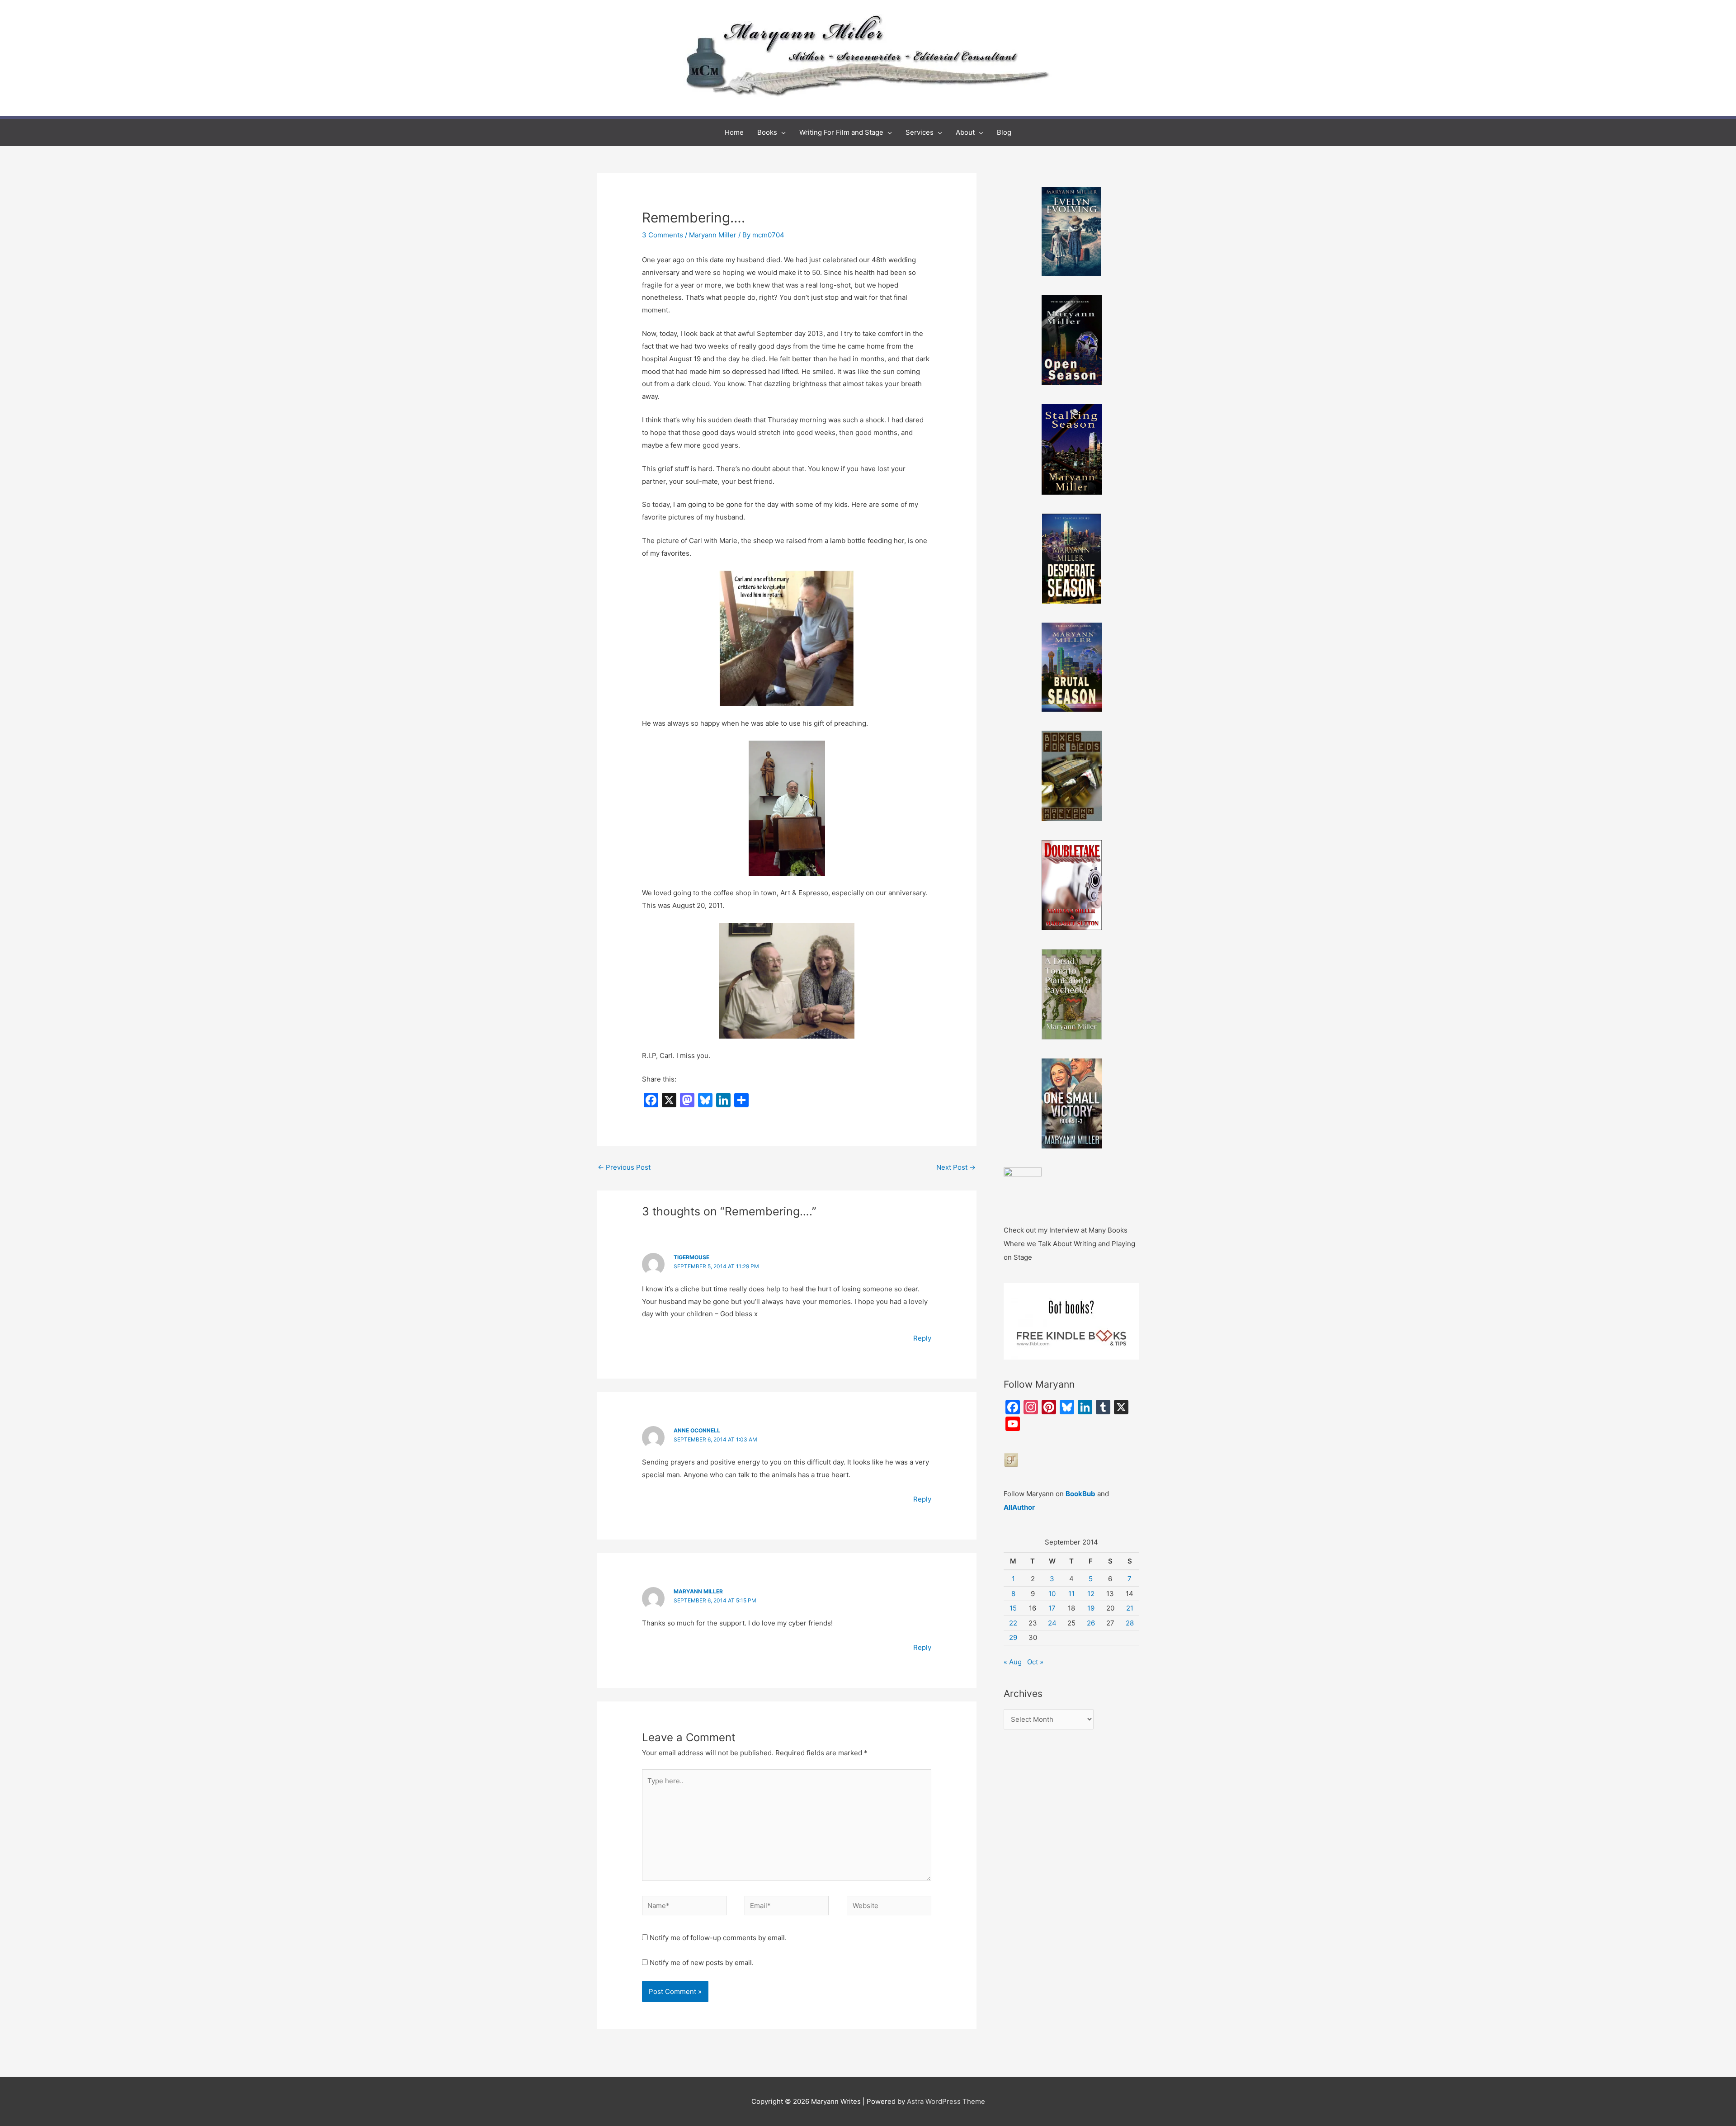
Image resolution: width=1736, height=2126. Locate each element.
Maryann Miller (713, 235)
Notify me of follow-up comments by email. (718, 1938)
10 (1052, 1594)
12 (1091, 1594)
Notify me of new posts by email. (702, 1963)
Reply (922, 1338)
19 (1091, 1608)
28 (1130, 1623)
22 (1013, 1623)
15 (1013, 1608)
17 (1052, 1608)
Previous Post (624, 1167)
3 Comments (663, 235)
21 (1130, 1608)
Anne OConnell (697, 1430)
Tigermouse (691, 1257)
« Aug (1013, 1662)
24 (1052, 1623)
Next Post (956, 1167)
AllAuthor (1019, 1507)
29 (1013, 1637)
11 (1071, 1594)
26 (1091, 1623)
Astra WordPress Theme (946, 2101)
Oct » (1035, 1662)
